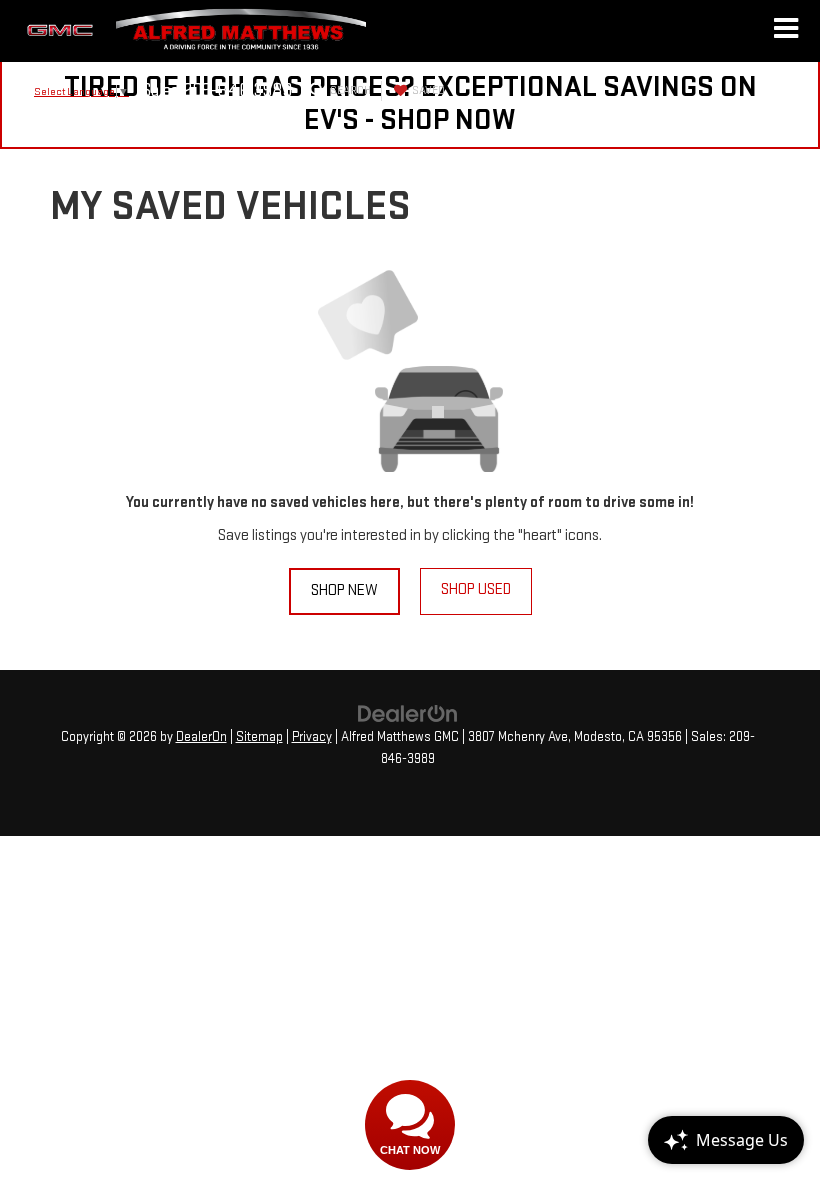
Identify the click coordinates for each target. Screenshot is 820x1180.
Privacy (312, 737)
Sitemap (259, 737)
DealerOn (201, 737)
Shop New (344, 590)
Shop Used (476, 589)
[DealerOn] (408, 713)
